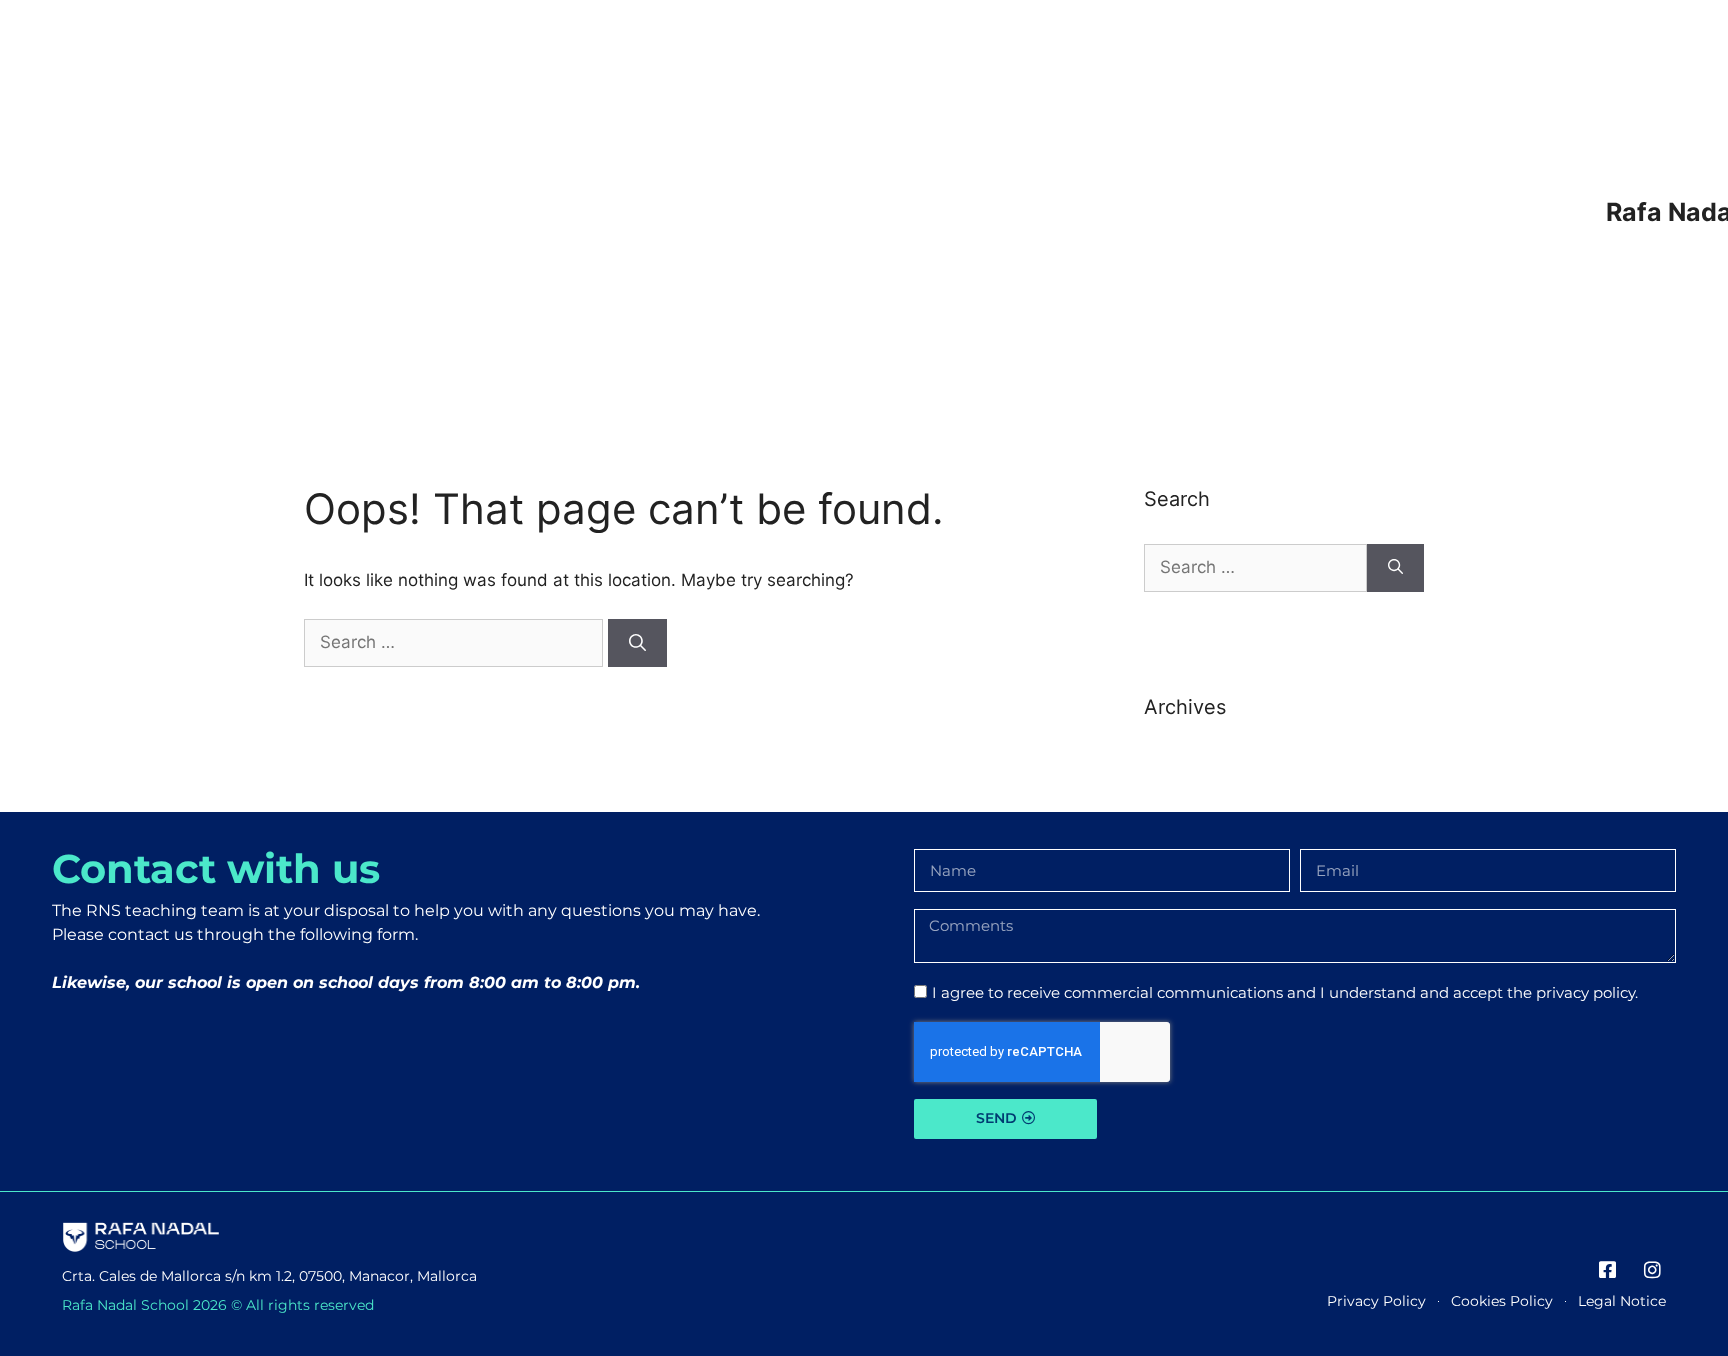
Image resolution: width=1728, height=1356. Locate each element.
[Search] (637, 643)
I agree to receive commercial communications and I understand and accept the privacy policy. (1285, 992)
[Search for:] (456, 642)
